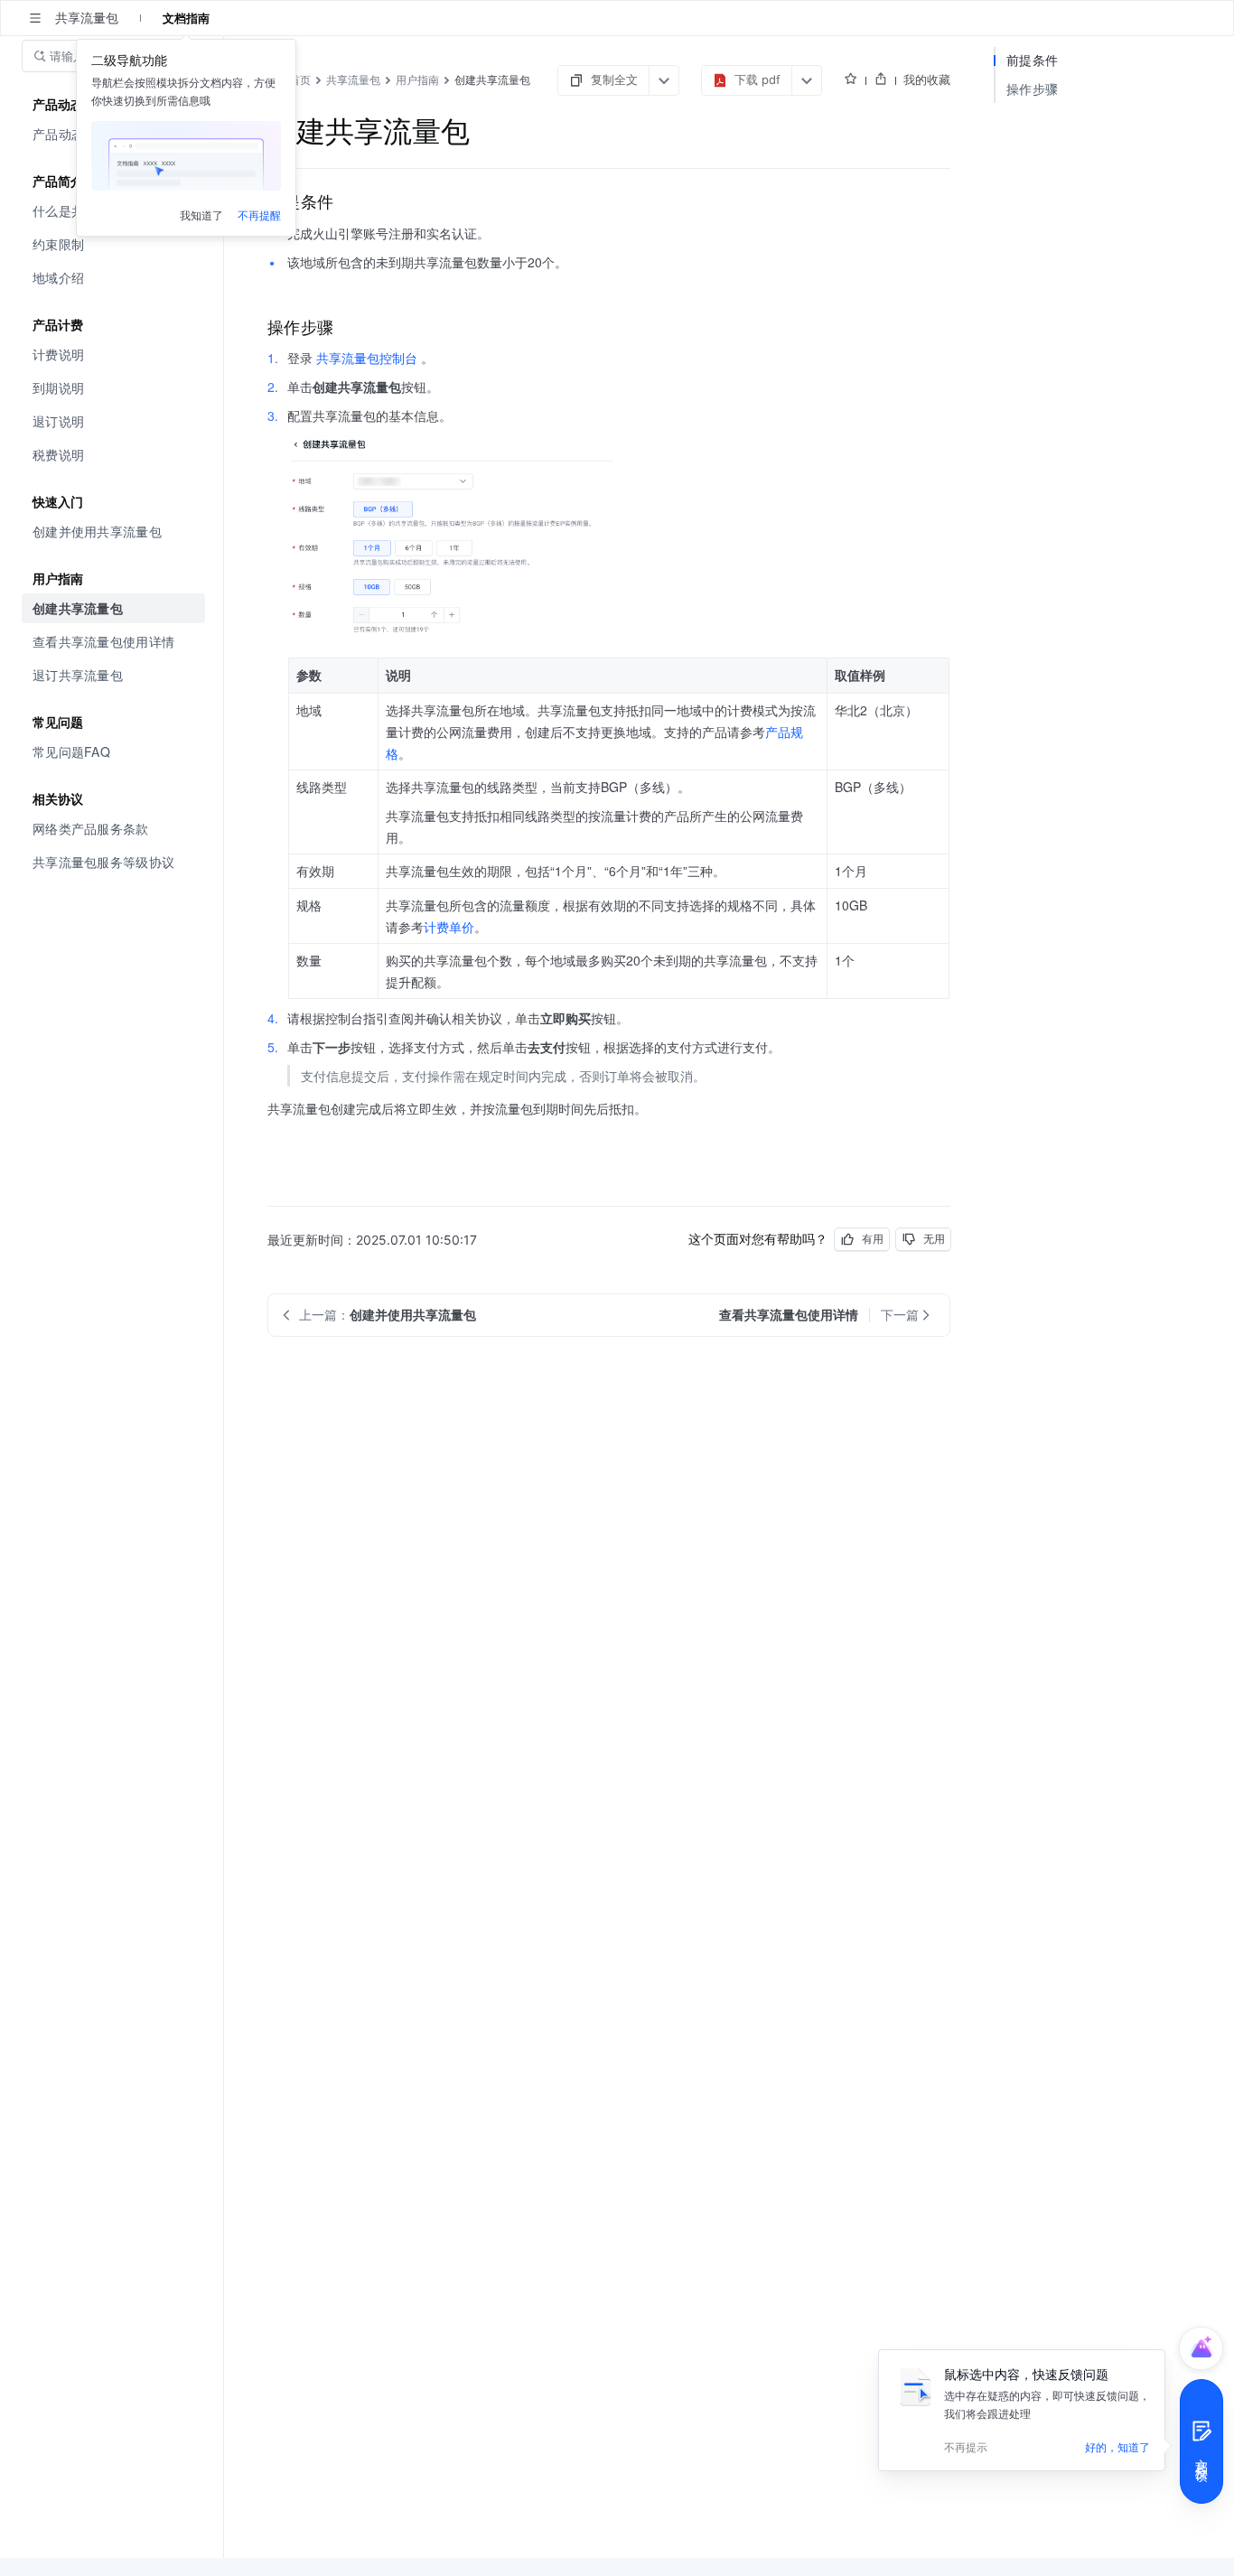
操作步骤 (1032, 89)
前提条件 (1032, 60)
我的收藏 (927, 79)
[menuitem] (113, 244)
